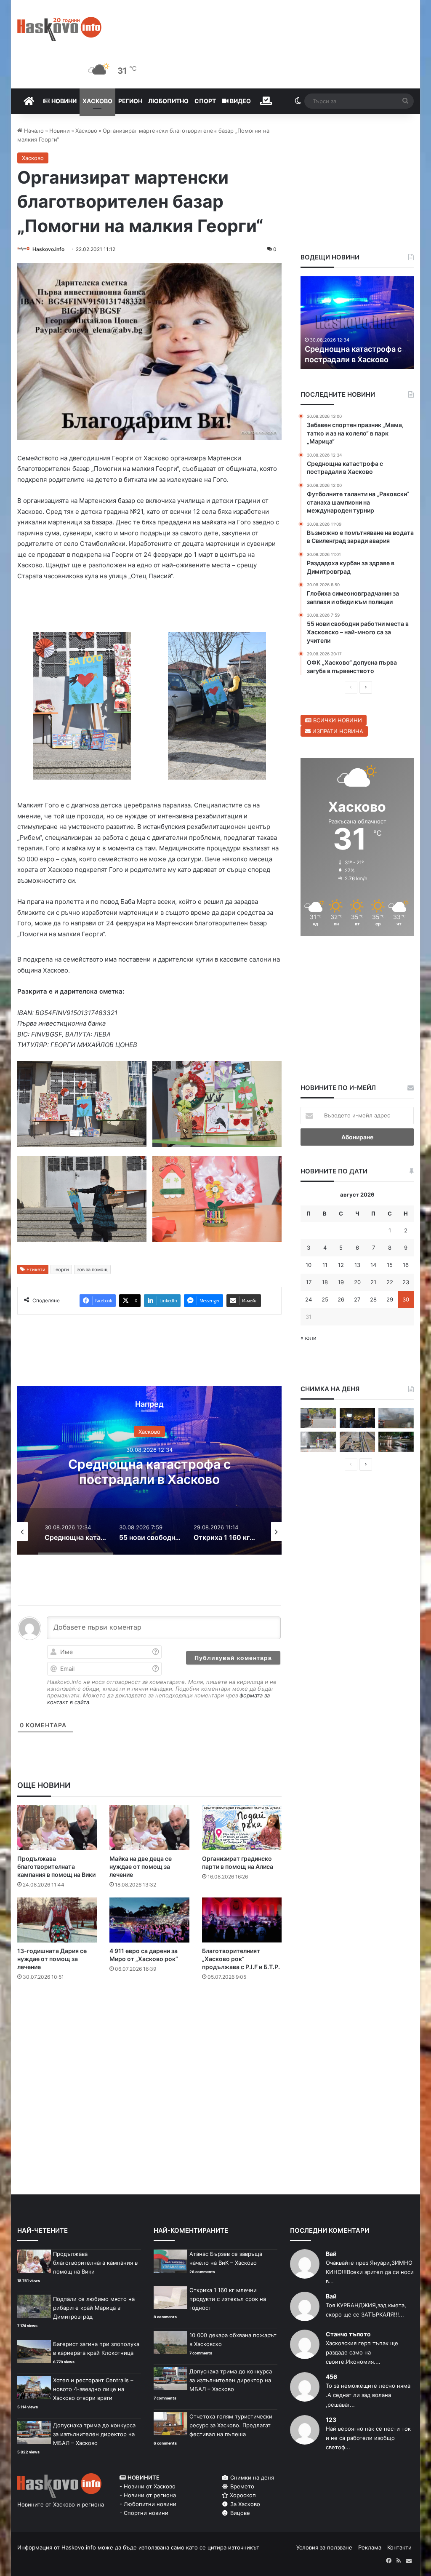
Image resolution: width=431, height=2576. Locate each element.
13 (357, 1265)
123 (331, 2420)
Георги (61, 1269)
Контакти (399, 2547)
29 (390, 1299)
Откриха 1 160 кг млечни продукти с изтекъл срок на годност (228, 2299)
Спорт (205, 101)
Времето (241, 2486)
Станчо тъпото (348, 2334)
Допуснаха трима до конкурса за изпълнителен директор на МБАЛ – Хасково (94, 2434)
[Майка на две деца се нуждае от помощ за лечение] (149, 1828)
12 (341, 1265)
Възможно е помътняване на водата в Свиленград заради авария (354, 349)
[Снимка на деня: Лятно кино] (357, 1418)
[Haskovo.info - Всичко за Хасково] (59, 29)
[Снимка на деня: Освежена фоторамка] (318, 1442)
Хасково (97, 101)
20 (357, 1282)
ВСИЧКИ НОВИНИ (337, 720)
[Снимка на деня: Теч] (396, 1442)
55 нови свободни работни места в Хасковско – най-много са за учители (149, 1479)
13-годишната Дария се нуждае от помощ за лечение (52, 1959)
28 (373, 1299)
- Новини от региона (148, 2495)
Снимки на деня (251, 2477)
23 (406, 1282)
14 (373, 1265)
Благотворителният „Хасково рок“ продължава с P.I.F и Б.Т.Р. (241, 1959)
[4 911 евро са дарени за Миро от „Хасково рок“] (149, 1920)
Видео (240, 101)
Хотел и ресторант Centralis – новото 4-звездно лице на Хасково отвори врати (93, 2389)
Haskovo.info (48, 249)
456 (331, 2377)
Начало (33, 131)
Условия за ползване (324, 2547)
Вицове (239, 2513)
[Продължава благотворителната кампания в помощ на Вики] (57, 1828)
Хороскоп (242, 2495)
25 (325, 1299)
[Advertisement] (170, 2021)
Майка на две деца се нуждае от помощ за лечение (141, 1867)
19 (341, 1282)
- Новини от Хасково (148, 2486)
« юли (309, 1338)
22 (390, 1282)
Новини (63, 101)
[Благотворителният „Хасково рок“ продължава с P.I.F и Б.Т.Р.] (242, 1920)
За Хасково (244, 2504)
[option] (150, 1470)
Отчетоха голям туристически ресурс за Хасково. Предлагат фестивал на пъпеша (231, 2425)
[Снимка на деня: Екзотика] (318, 1418)
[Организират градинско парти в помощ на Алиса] (242, 1828)
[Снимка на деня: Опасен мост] (357, 1442)
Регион (130, 101)
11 (325, 1265)
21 (373, 1282)
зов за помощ (92, 1269)
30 (406, 1299)
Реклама (370, 2547)
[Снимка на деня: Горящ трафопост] (396, 1418)
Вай (331, 2254)
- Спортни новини (144, 2513)
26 (341, 1299)
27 (357, 1299)
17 (309, 1282)
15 (390, 1265)
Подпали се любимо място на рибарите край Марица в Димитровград (94, 2308)
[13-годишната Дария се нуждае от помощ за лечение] (57, 1920)
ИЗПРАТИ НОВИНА (337, 731)
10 (309, 1265)
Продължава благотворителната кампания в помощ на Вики (56, 1867)
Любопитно (168, 101)
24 (309, 1299)
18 (325, 1282)
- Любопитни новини (148, 2504)
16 (406, 1265)
